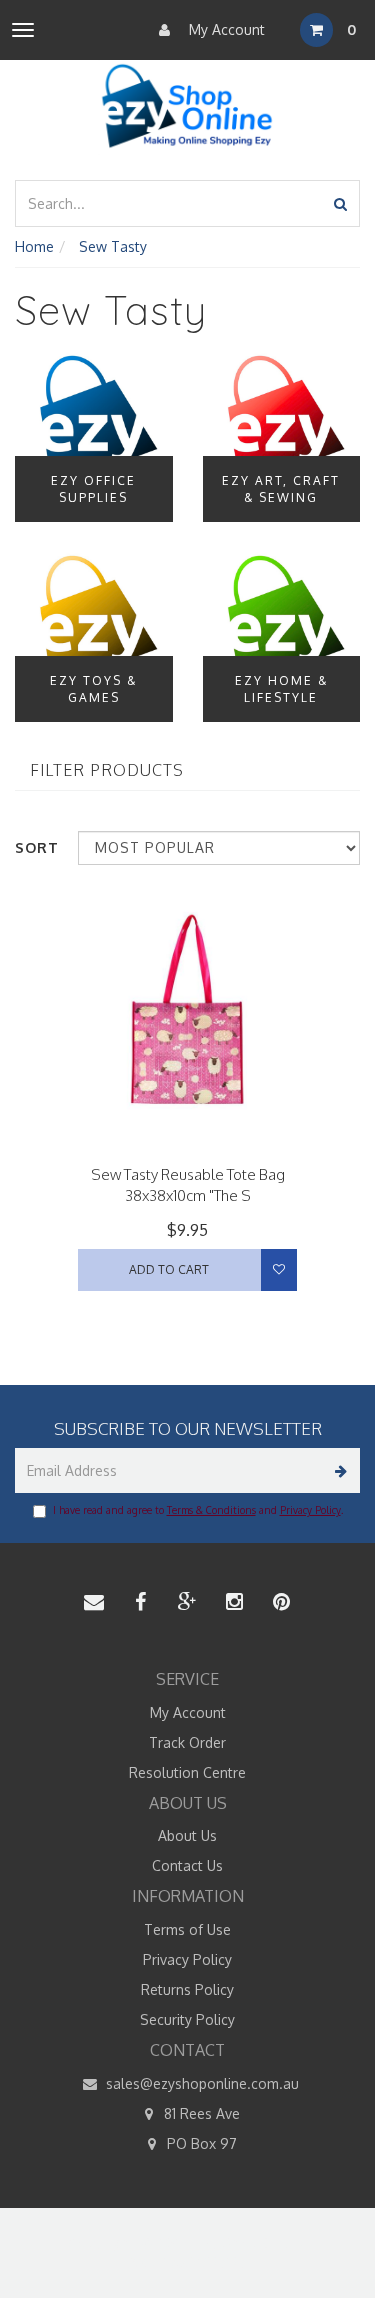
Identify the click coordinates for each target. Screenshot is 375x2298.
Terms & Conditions (211, 1510)
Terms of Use (187, 1929)
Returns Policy (187, 1989)
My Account (225, 29)
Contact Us (187, 1865)
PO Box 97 (200, 2143)
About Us (187, 1835)
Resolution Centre (187, 1772)
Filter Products (107, 771)
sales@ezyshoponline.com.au (200, 2083)
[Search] (340, 203)
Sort (37, 847)
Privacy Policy (310, 1510)
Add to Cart (169, 1269)
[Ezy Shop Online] (187, 106)
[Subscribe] (337, 1470)
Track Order (187, 1742)
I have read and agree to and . (198, 1510)
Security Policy (187, 2019)
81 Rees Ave (200, 2113)
